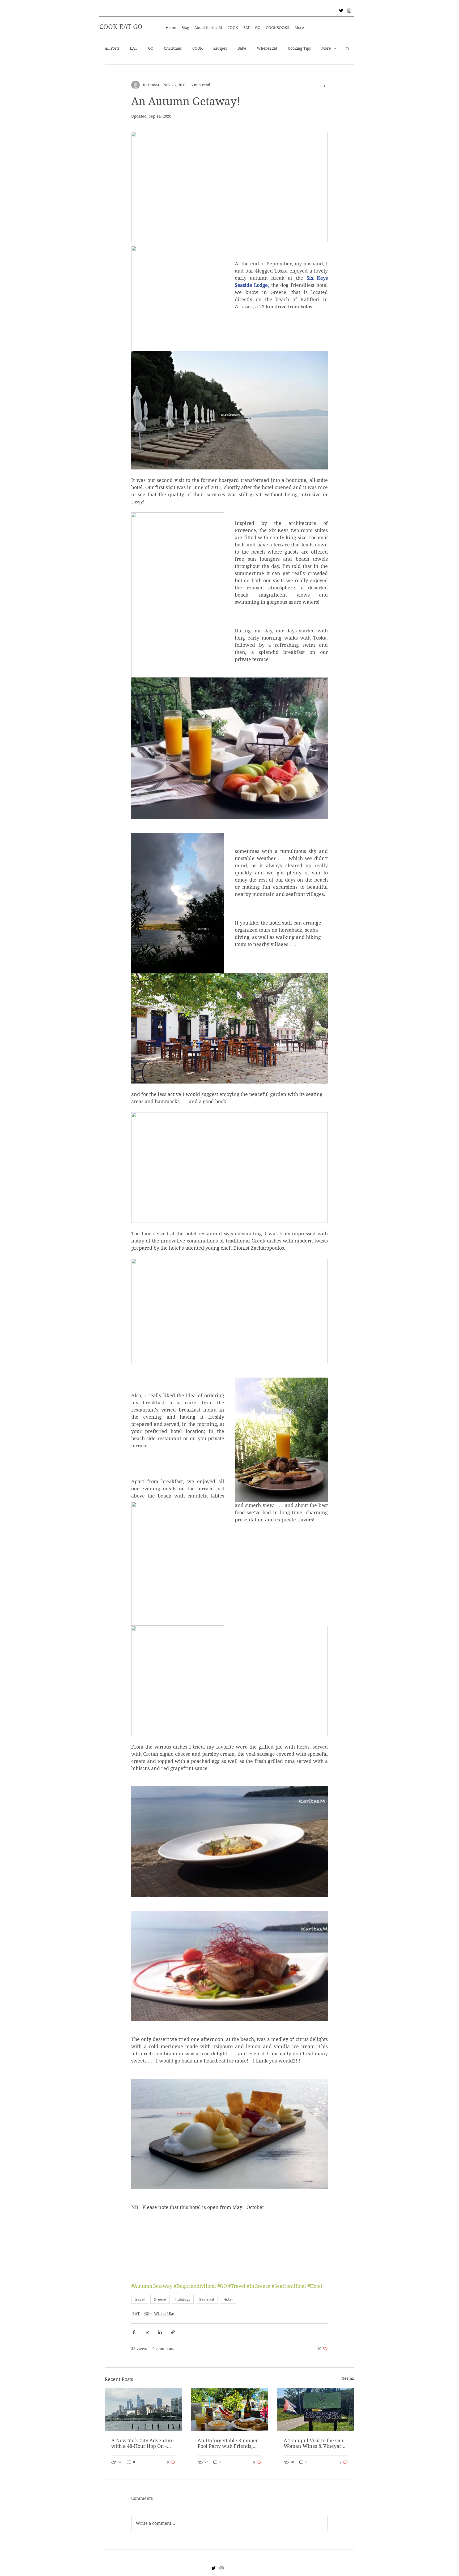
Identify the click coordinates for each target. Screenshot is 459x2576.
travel (140, 2299)
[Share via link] (173, 2332)
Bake (242, 48)
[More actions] (325, 85)
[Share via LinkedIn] (160, 2332)
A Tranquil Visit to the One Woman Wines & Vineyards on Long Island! (315, 2443)
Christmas (173, 48)
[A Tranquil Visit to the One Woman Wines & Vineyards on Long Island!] (316, 2410)
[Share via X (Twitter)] (147, 2332)
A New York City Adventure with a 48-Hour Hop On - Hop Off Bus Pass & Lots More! (143, 2443)
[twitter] (341, 11)
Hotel (228, 2299)
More (326, 48)
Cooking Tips (299, 48)
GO (151, 48)
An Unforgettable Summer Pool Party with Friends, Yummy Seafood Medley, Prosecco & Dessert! (228, 2443)
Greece (160, 2299)
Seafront (207, 2299)
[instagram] (349, 11)
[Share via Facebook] (134, 2332)
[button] (348, 49)
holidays (183, 2299)
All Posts (112, 48)
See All (348, 2378)
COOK (197, 48)
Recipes (220, 48)
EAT (134, 48)
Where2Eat (267, 48)
